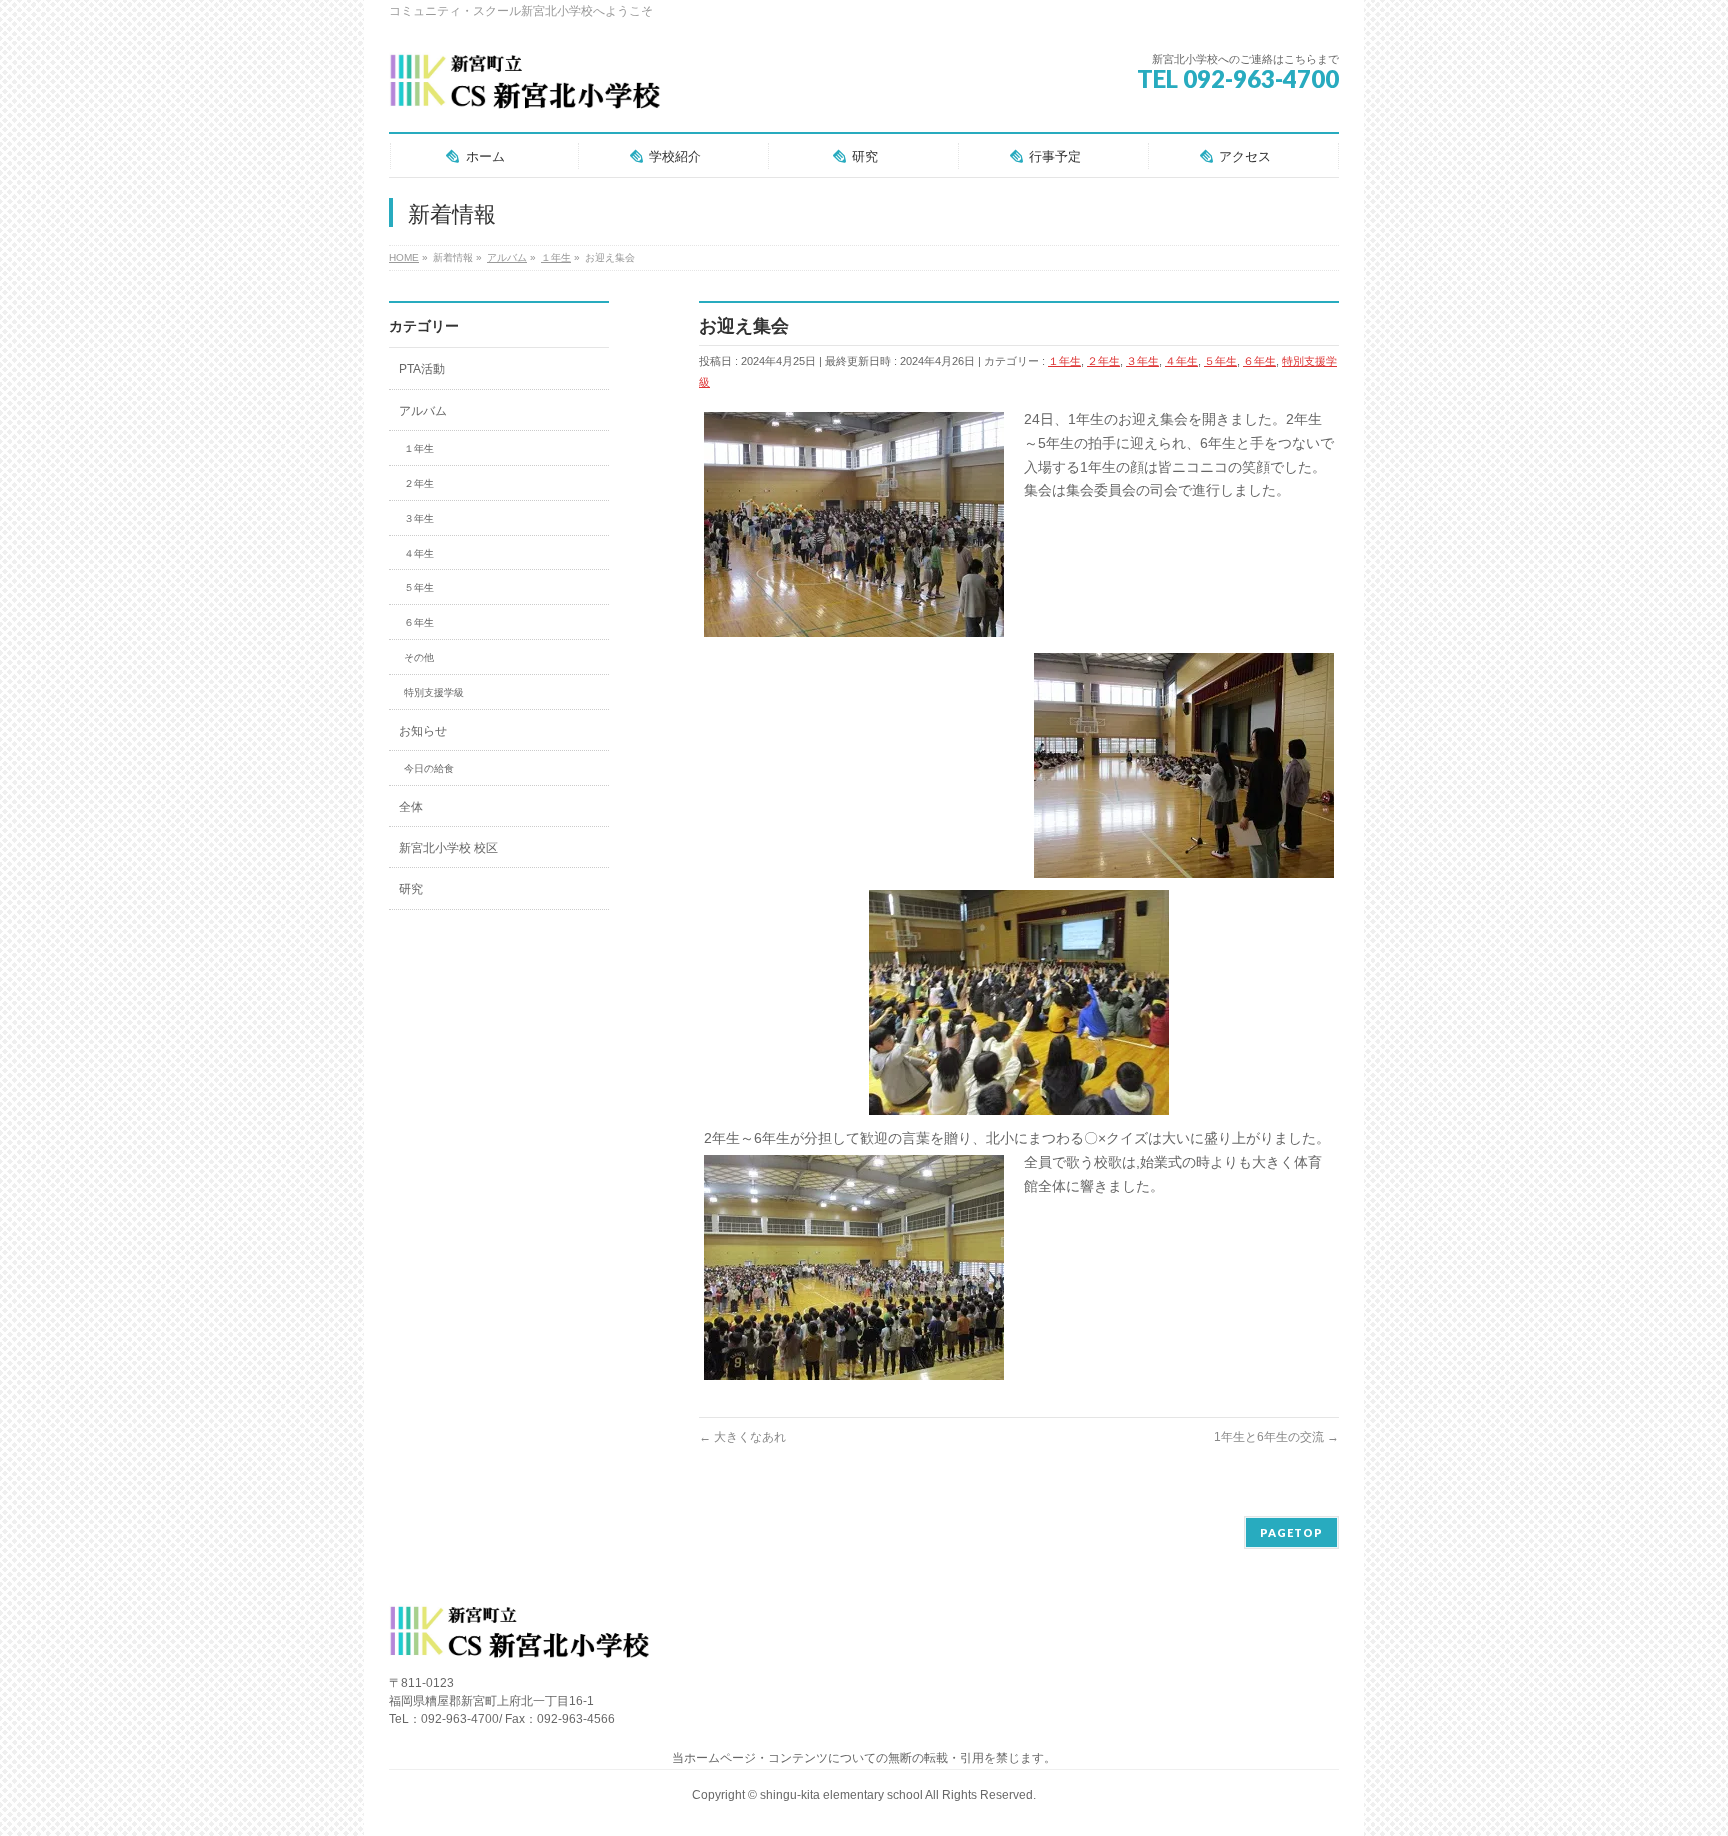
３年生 (1142, 361)
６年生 (1259, 361)
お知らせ (423, 731)
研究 (411, 889)
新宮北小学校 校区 (448, 848)
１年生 (1064, 361)
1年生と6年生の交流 (1276, 1437)
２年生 (1103, 361)
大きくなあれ (742, 1437)
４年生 (1181, 361)
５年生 (1220, 361)
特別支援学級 (434, 692)
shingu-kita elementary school (842, 1795)
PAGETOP (1291, 1532)
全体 (411, 807)
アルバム (423, 411)
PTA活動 (422, 369)
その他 (419, 657)
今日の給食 (429, 768)
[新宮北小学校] (524, 89)
